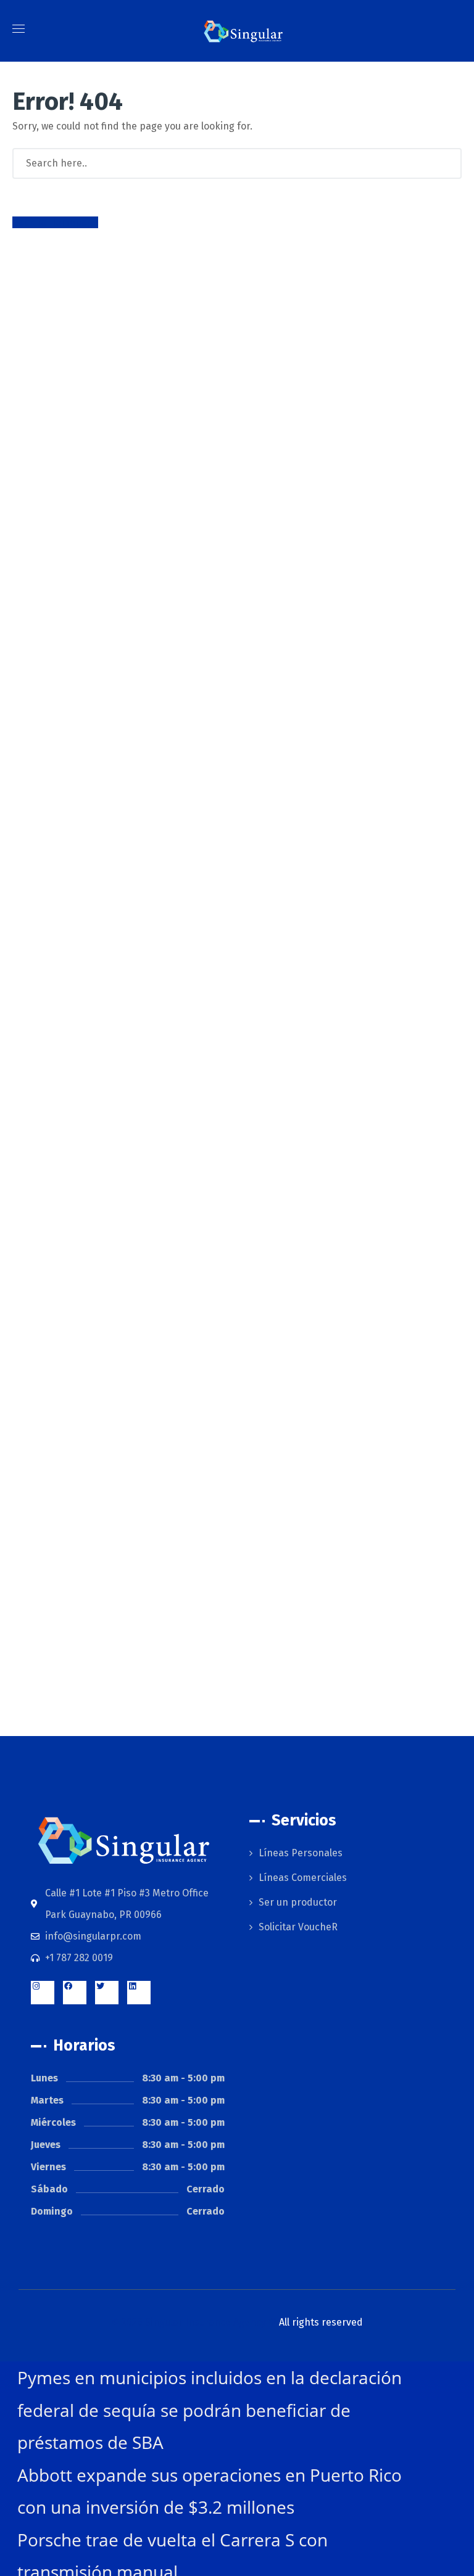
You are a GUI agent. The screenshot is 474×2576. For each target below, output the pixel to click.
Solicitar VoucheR (298, 1927)
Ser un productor (298, 1902)
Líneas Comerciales (303, 1878)
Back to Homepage (55, 222)
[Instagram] (43, 1993)
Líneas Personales (301, 1853)
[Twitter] (107, 1993)
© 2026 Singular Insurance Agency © (237, 2322)
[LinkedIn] (139, 1993)
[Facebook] (75, 1993)
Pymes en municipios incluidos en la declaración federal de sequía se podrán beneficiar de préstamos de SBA (210, 2410)
